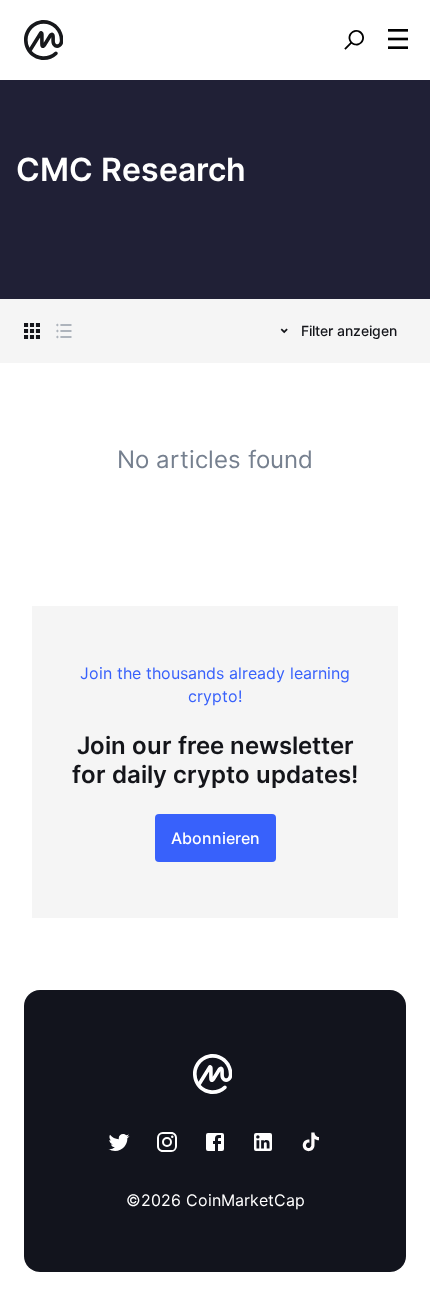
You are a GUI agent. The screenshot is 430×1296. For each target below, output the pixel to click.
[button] (398, 39)
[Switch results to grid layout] (32, 331)
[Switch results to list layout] (64, 331)
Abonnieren (215, 838)
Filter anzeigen (349, 330)
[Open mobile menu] (398, 40)
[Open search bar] (354, 40)
